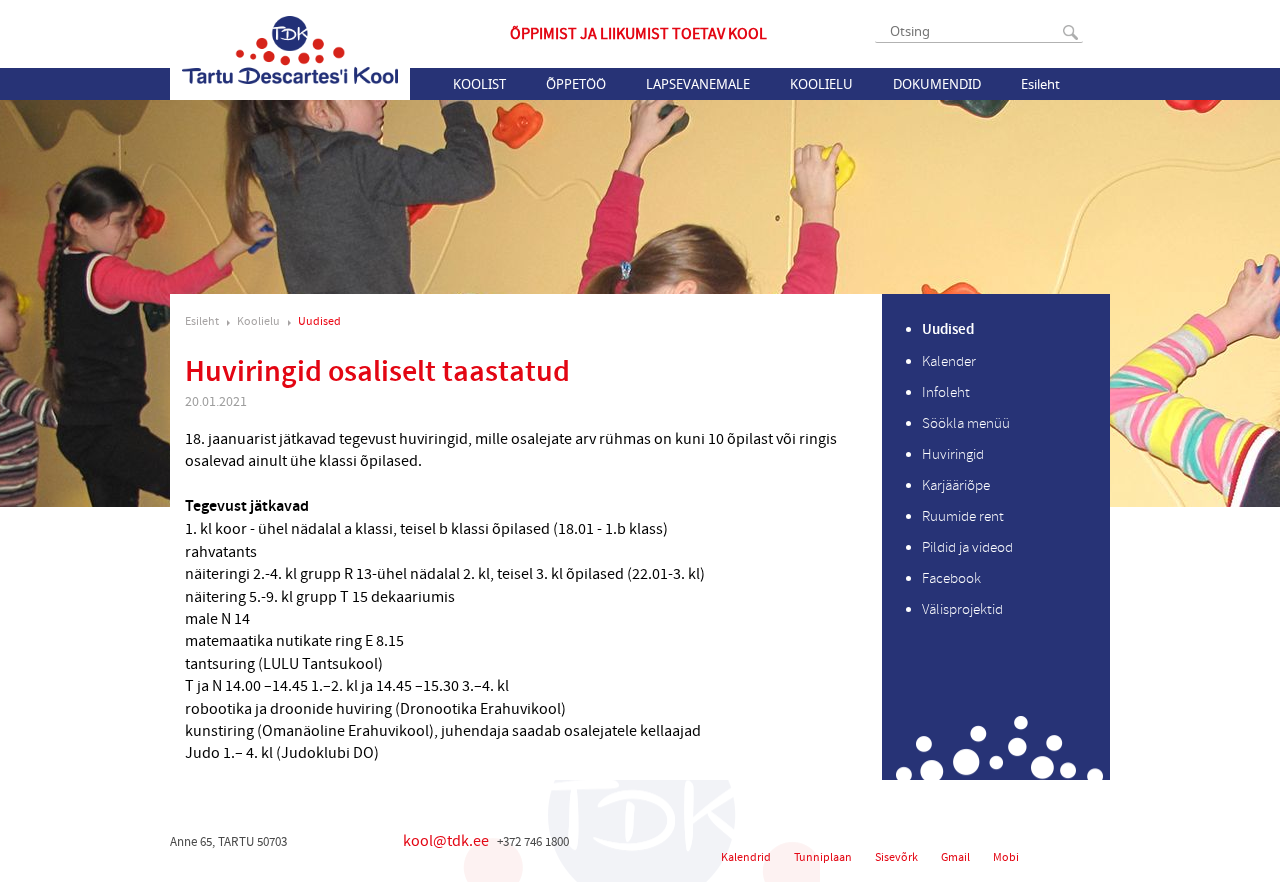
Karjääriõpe (956, 485)
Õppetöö (576, 84)
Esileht (1040, 84)
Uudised (319, 321)
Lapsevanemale (698, 84)
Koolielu (821, 84)
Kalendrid (746, 857)
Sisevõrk (896, 857)
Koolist (479, 84)
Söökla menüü (966, 423)
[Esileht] (290, 50)
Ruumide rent (963, 516)
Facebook (951, 578)
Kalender (949, 361)
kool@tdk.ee (446, 841)
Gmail (955, 857)
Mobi (1006, 857)
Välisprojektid (962, 609)
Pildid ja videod (967, 547)
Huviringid (953, 454)
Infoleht (946, 392)
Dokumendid (937, 84)
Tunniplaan (823, 857)
